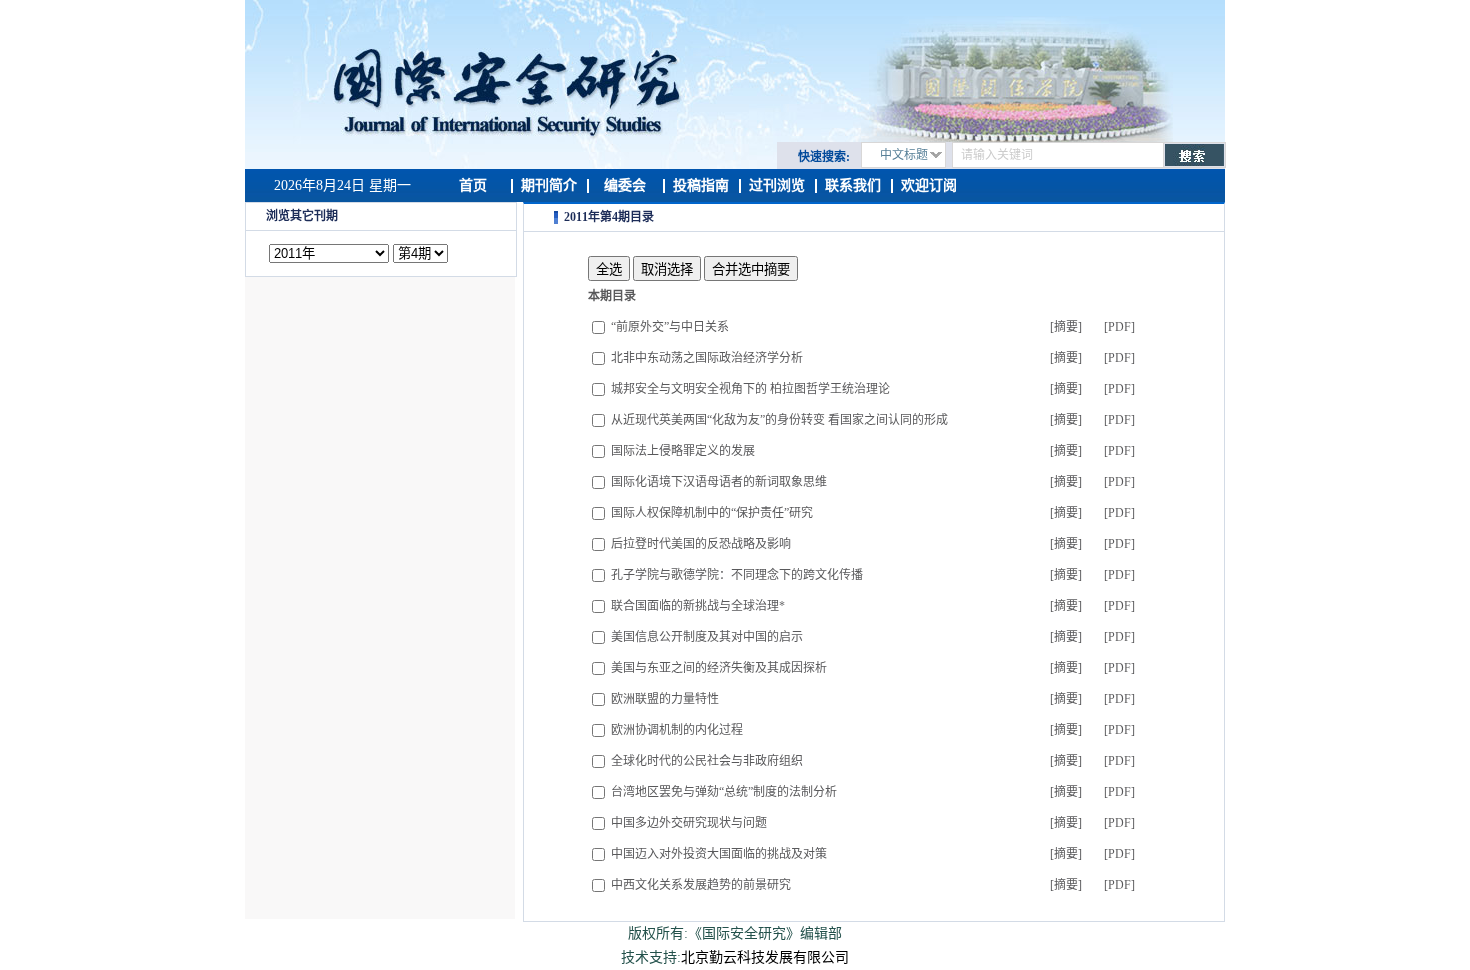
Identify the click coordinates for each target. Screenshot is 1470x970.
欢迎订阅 (929, 185)
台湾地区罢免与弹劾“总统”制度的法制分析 (724, 792)
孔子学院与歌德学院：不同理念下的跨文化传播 (737, 575)
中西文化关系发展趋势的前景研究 (701, 885)
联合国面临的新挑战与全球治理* (698, 606)
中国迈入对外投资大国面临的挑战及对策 (719, 854)
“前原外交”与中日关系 (670, 327)
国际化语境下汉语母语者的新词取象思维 (719, 482)
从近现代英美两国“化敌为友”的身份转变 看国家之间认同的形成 (779, 420)
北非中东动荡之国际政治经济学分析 (707, 358)
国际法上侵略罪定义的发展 (683, 451)
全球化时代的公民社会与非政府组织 (707, 761)
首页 (473, 185)
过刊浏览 (777, 185)
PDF (1119, 327)
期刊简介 (549, 185)
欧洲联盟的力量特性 (665, 699)
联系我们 (853, 185)
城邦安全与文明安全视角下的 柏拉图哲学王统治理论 (750, 389)
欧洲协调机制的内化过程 (677, 730)
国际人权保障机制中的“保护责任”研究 (712, 513)
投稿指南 (701, 185)
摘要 (1066, 327)
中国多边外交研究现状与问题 (689, 823)
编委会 (625, 185)
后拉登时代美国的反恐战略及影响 (701, 544)
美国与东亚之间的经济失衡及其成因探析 (719, 668)
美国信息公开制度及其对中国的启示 (707, 637)
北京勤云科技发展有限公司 (765, 957)
